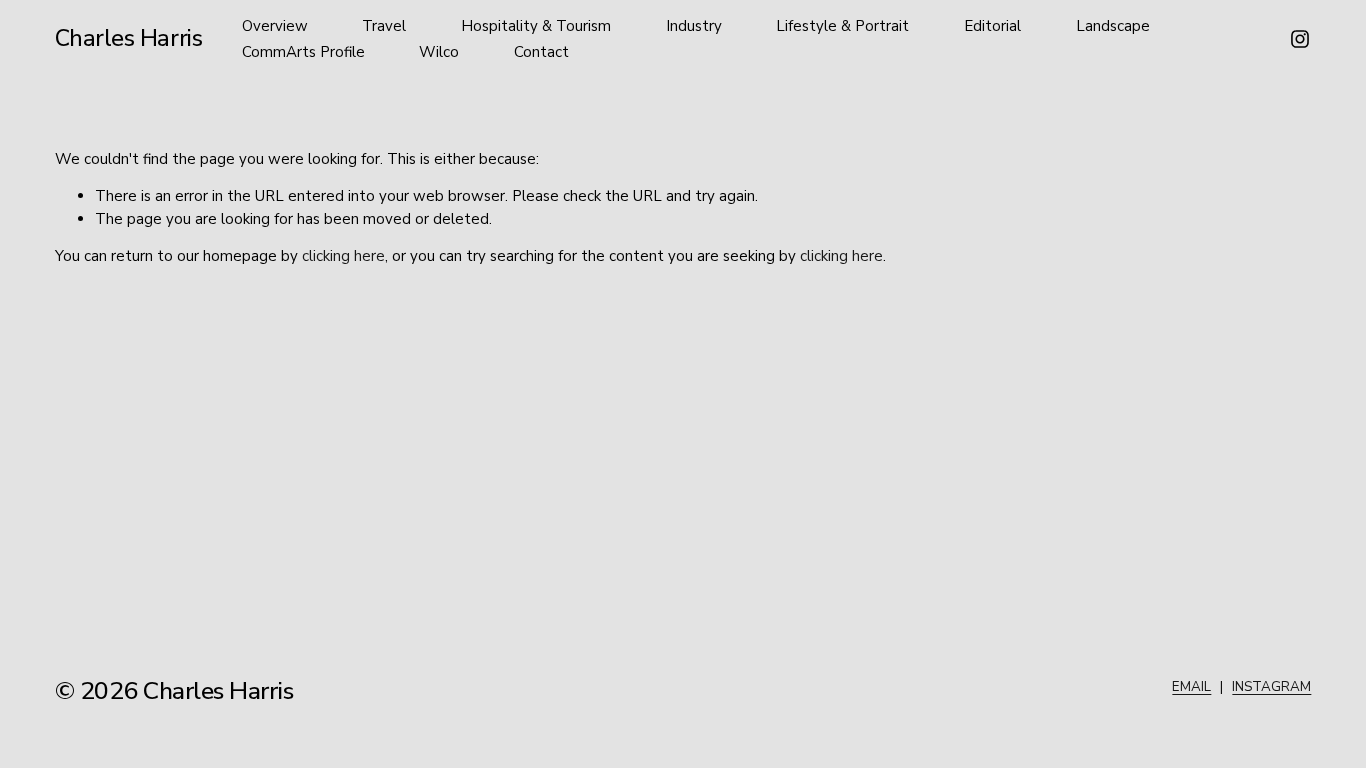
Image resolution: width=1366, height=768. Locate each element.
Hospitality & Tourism (536, 26)
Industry (694, 26)
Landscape (1113, 26)
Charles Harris (129, 38)
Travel (384, 26)
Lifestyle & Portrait (842, 26)
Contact (541, 52)
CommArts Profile (303, 52)
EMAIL (1191, 686)
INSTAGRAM (1271, 686)
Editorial (992, 26)
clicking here (343, 256)
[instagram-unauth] (1300, 39)
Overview (275, 26)
